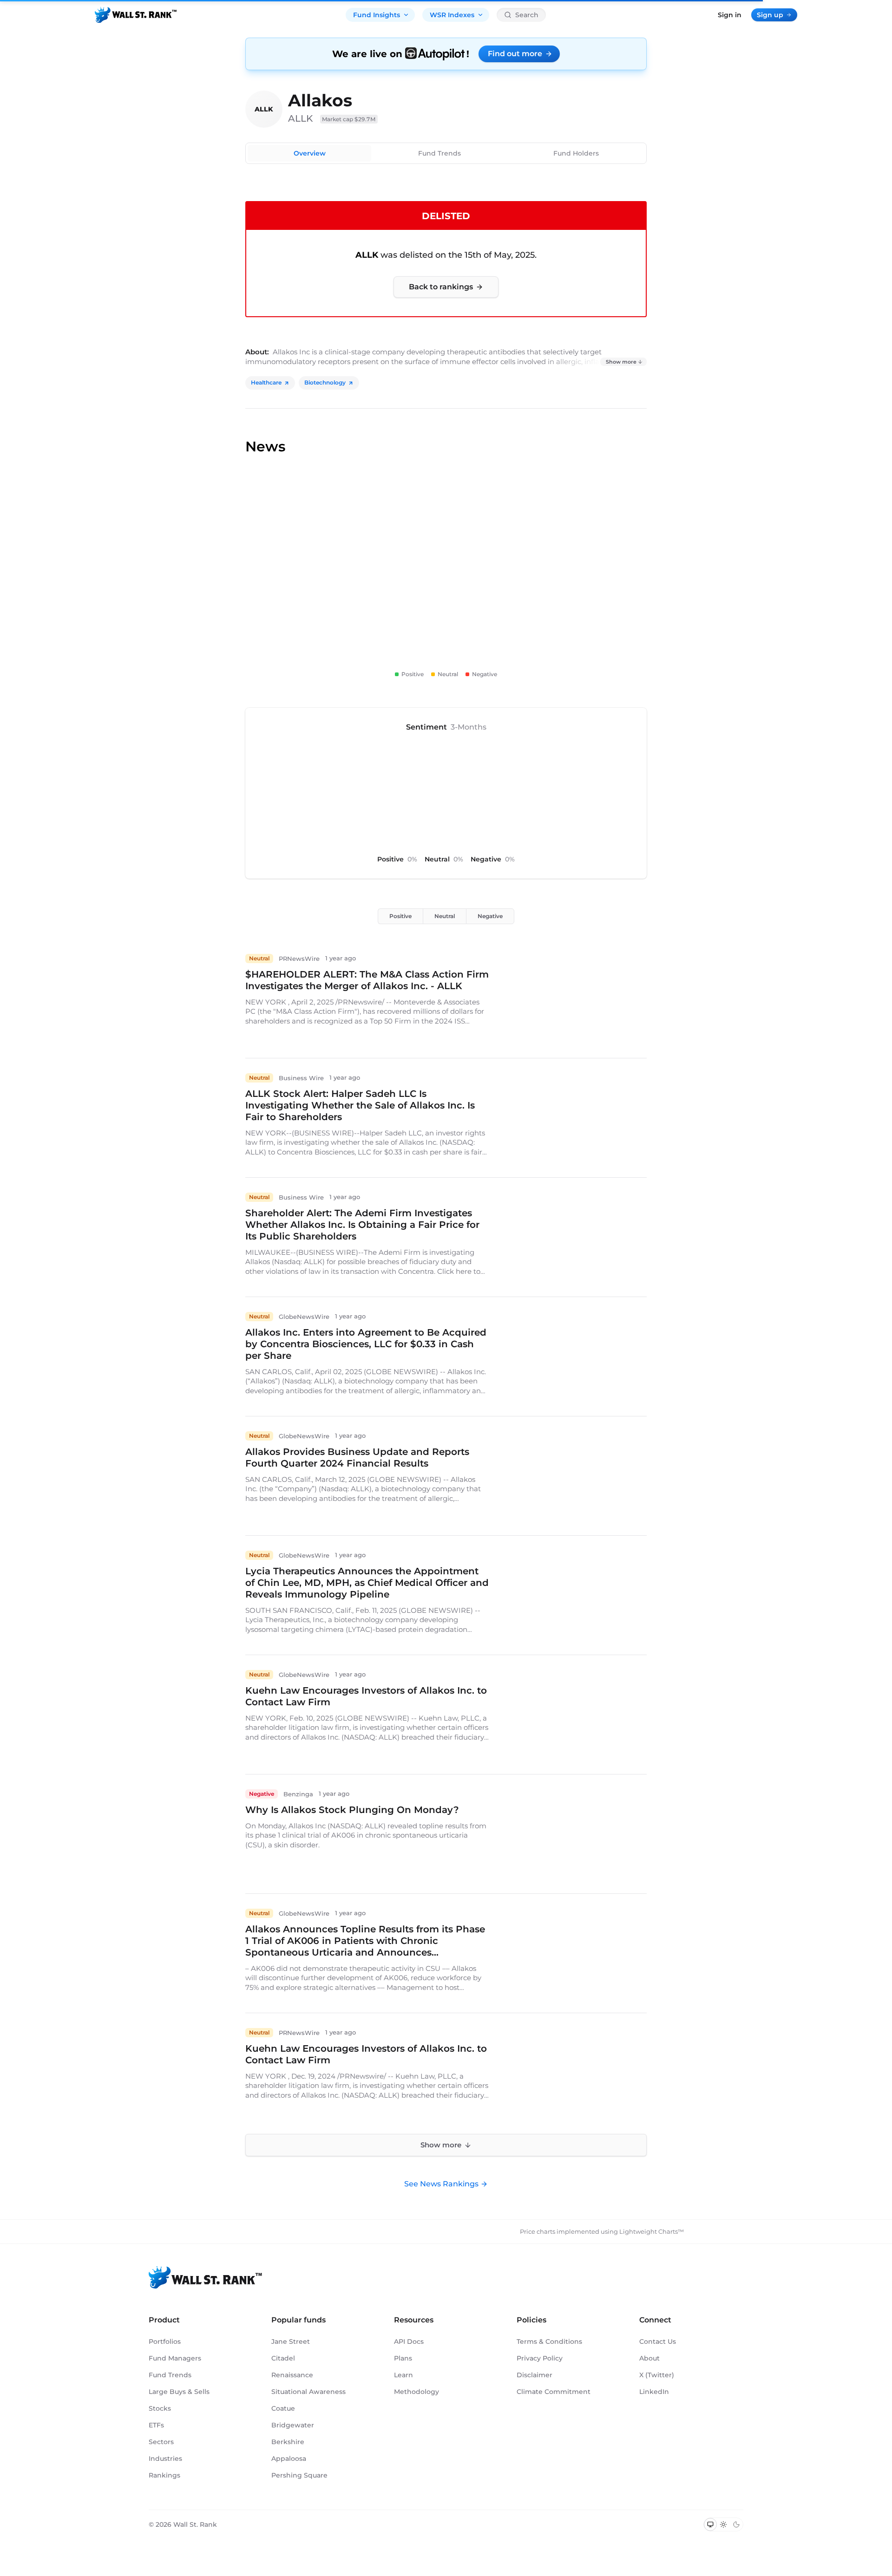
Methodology (416, 2392)
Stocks (160, 2408)
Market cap (349, 119)
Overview (310, 153)
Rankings (164, 2475)
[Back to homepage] (136, 15)
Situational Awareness (308, 2392)
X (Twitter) (657, 2375)
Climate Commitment (554, 2392)
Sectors (161, 2442)
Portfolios (165, 2341)
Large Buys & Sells (179, 2392)
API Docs (409, 2341)
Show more (621, 362)
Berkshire (288, 2442)
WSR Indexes (452, 15)
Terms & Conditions (549, 2341)
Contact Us (658, 2341)
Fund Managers (175, 2358)
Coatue (283, 2408)
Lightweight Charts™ (652, 2231)
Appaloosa (289, 2459)
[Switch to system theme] (710, 2524)
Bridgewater (293, 2425)
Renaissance (292, 2375)
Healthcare (266, 382)
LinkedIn (654, 2392)
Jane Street (291, 2341)
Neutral (445, 916)
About (649, 2358)
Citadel (283, 2358)
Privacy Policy (540, 2358)
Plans (403, 2358)
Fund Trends (439, 153)
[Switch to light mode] (723, 2524)
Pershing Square (299, 2475)
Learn (403, 2375)
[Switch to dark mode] (736, 2524)
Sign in (730, 15)
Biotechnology (325, 382)
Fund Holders (576, 153)
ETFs (156, 2425)
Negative (490, 916)
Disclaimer (535, 2375)
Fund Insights (377, 15)
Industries (165, 2459)
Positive (400, 916)
